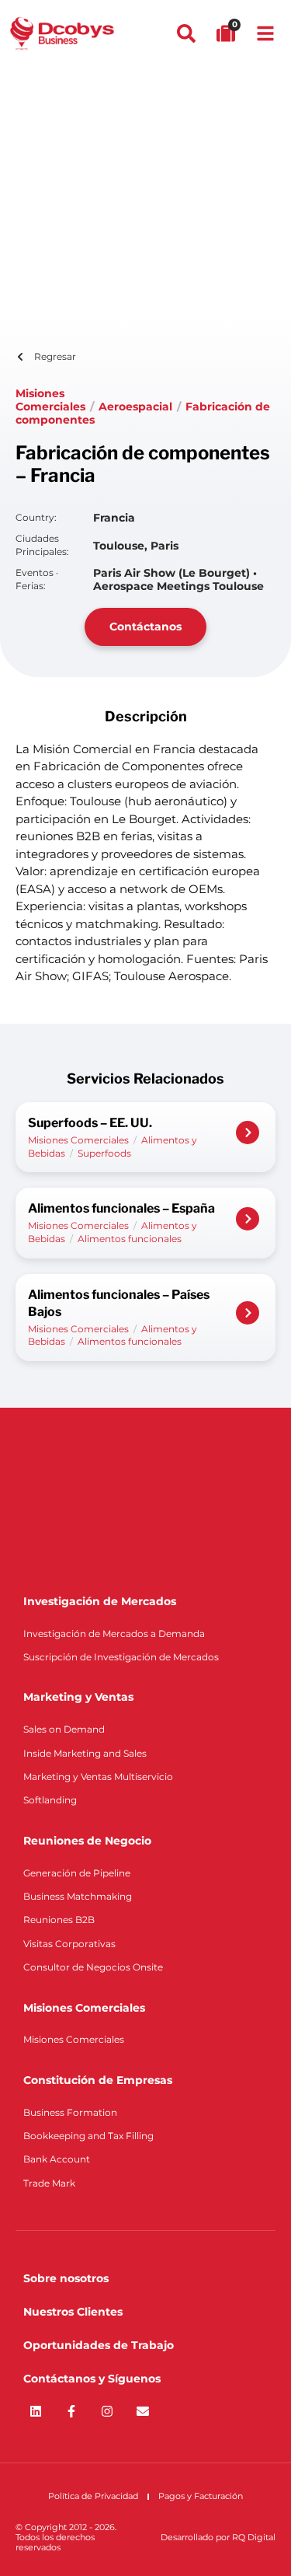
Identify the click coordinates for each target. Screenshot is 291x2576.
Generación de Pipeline (77, 1873)
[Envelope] (143, 2411)
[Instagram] (107, 2411)
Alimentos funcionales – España (121, 1208)
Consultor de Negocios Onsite (93, 1967)
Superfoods (104, 1153)
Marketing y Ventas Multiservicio (98, 1777)
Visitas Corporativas (69, 1944)
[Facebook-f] (71, 2411)
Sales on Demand (64, 1729)
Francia (114, 518)
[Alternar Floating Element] (235, 2535)
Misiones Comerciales (50, 400)
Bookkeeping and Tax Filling (88, 2136)
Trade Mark (49, 2183)
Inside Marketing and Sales (85, 1753)
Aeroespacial (135, 407)
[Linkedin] (36, 2411)
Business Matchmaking (78, 1896)
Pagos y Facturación (201, 2496)
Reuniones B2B (59, 1920)
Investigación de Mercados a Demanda (114, 1634)
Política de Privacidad (93, 2496)
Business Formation (70, 2112)
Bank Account (57, 2159)
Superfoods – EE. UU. (90, 1123)
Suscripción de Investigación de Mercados (121, 1657)
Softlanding (50, 1800)
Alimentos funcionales (130, 1239)
